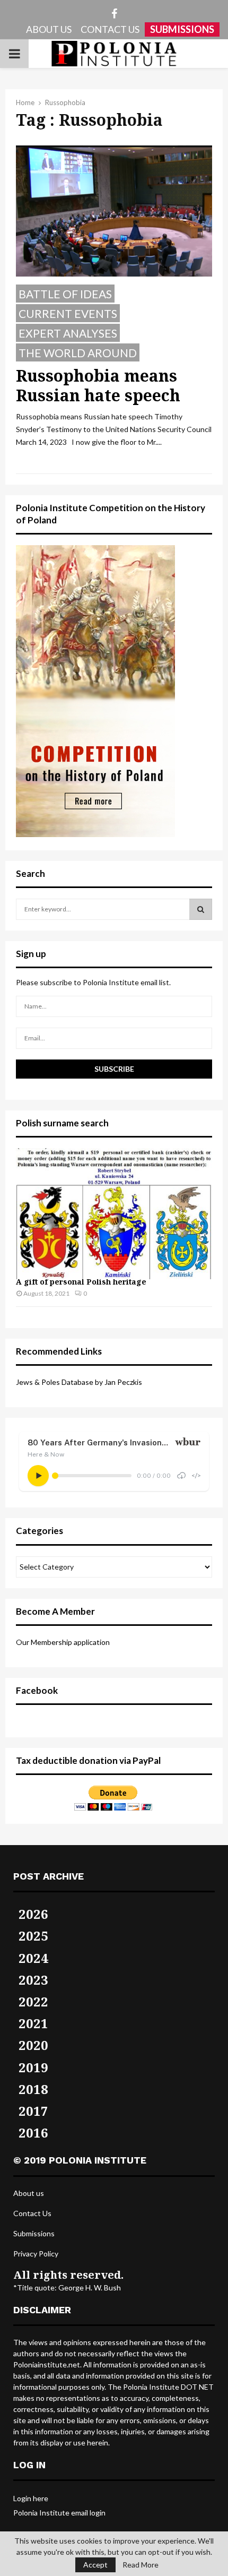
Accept (95, 2565)
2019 (33, 2067)
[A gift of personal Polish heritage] (114, 1214)
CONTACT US (110, 29)
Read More (141, 2565)
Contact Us (32, 2213)
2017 (33, 2111)
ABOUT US (49, 29)
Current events (68, 313)
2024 (33, 1958)
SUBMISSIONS (182, 29)
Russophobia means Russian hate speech (98, 386)
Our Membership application (63, 1642)
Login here (31, 2498)
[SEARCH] (201, 909)
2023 (33, 1980)
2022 (33, 2001)
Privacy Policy (36, 2254)
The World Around (78, 353)
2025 (33, 1936)
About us (29, 2193)
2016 (33, 2133)
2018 (33, 2089)
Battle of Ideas (65, 294)
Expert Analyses (68, 333)
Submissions (34, 2233)
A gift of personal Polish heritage (81, 1282)
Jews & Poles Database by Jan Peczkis (79, 1382)
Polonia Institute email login (59, 2513)
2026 (33, 1914)
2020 (33, 2045)
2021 (33, 2023)
